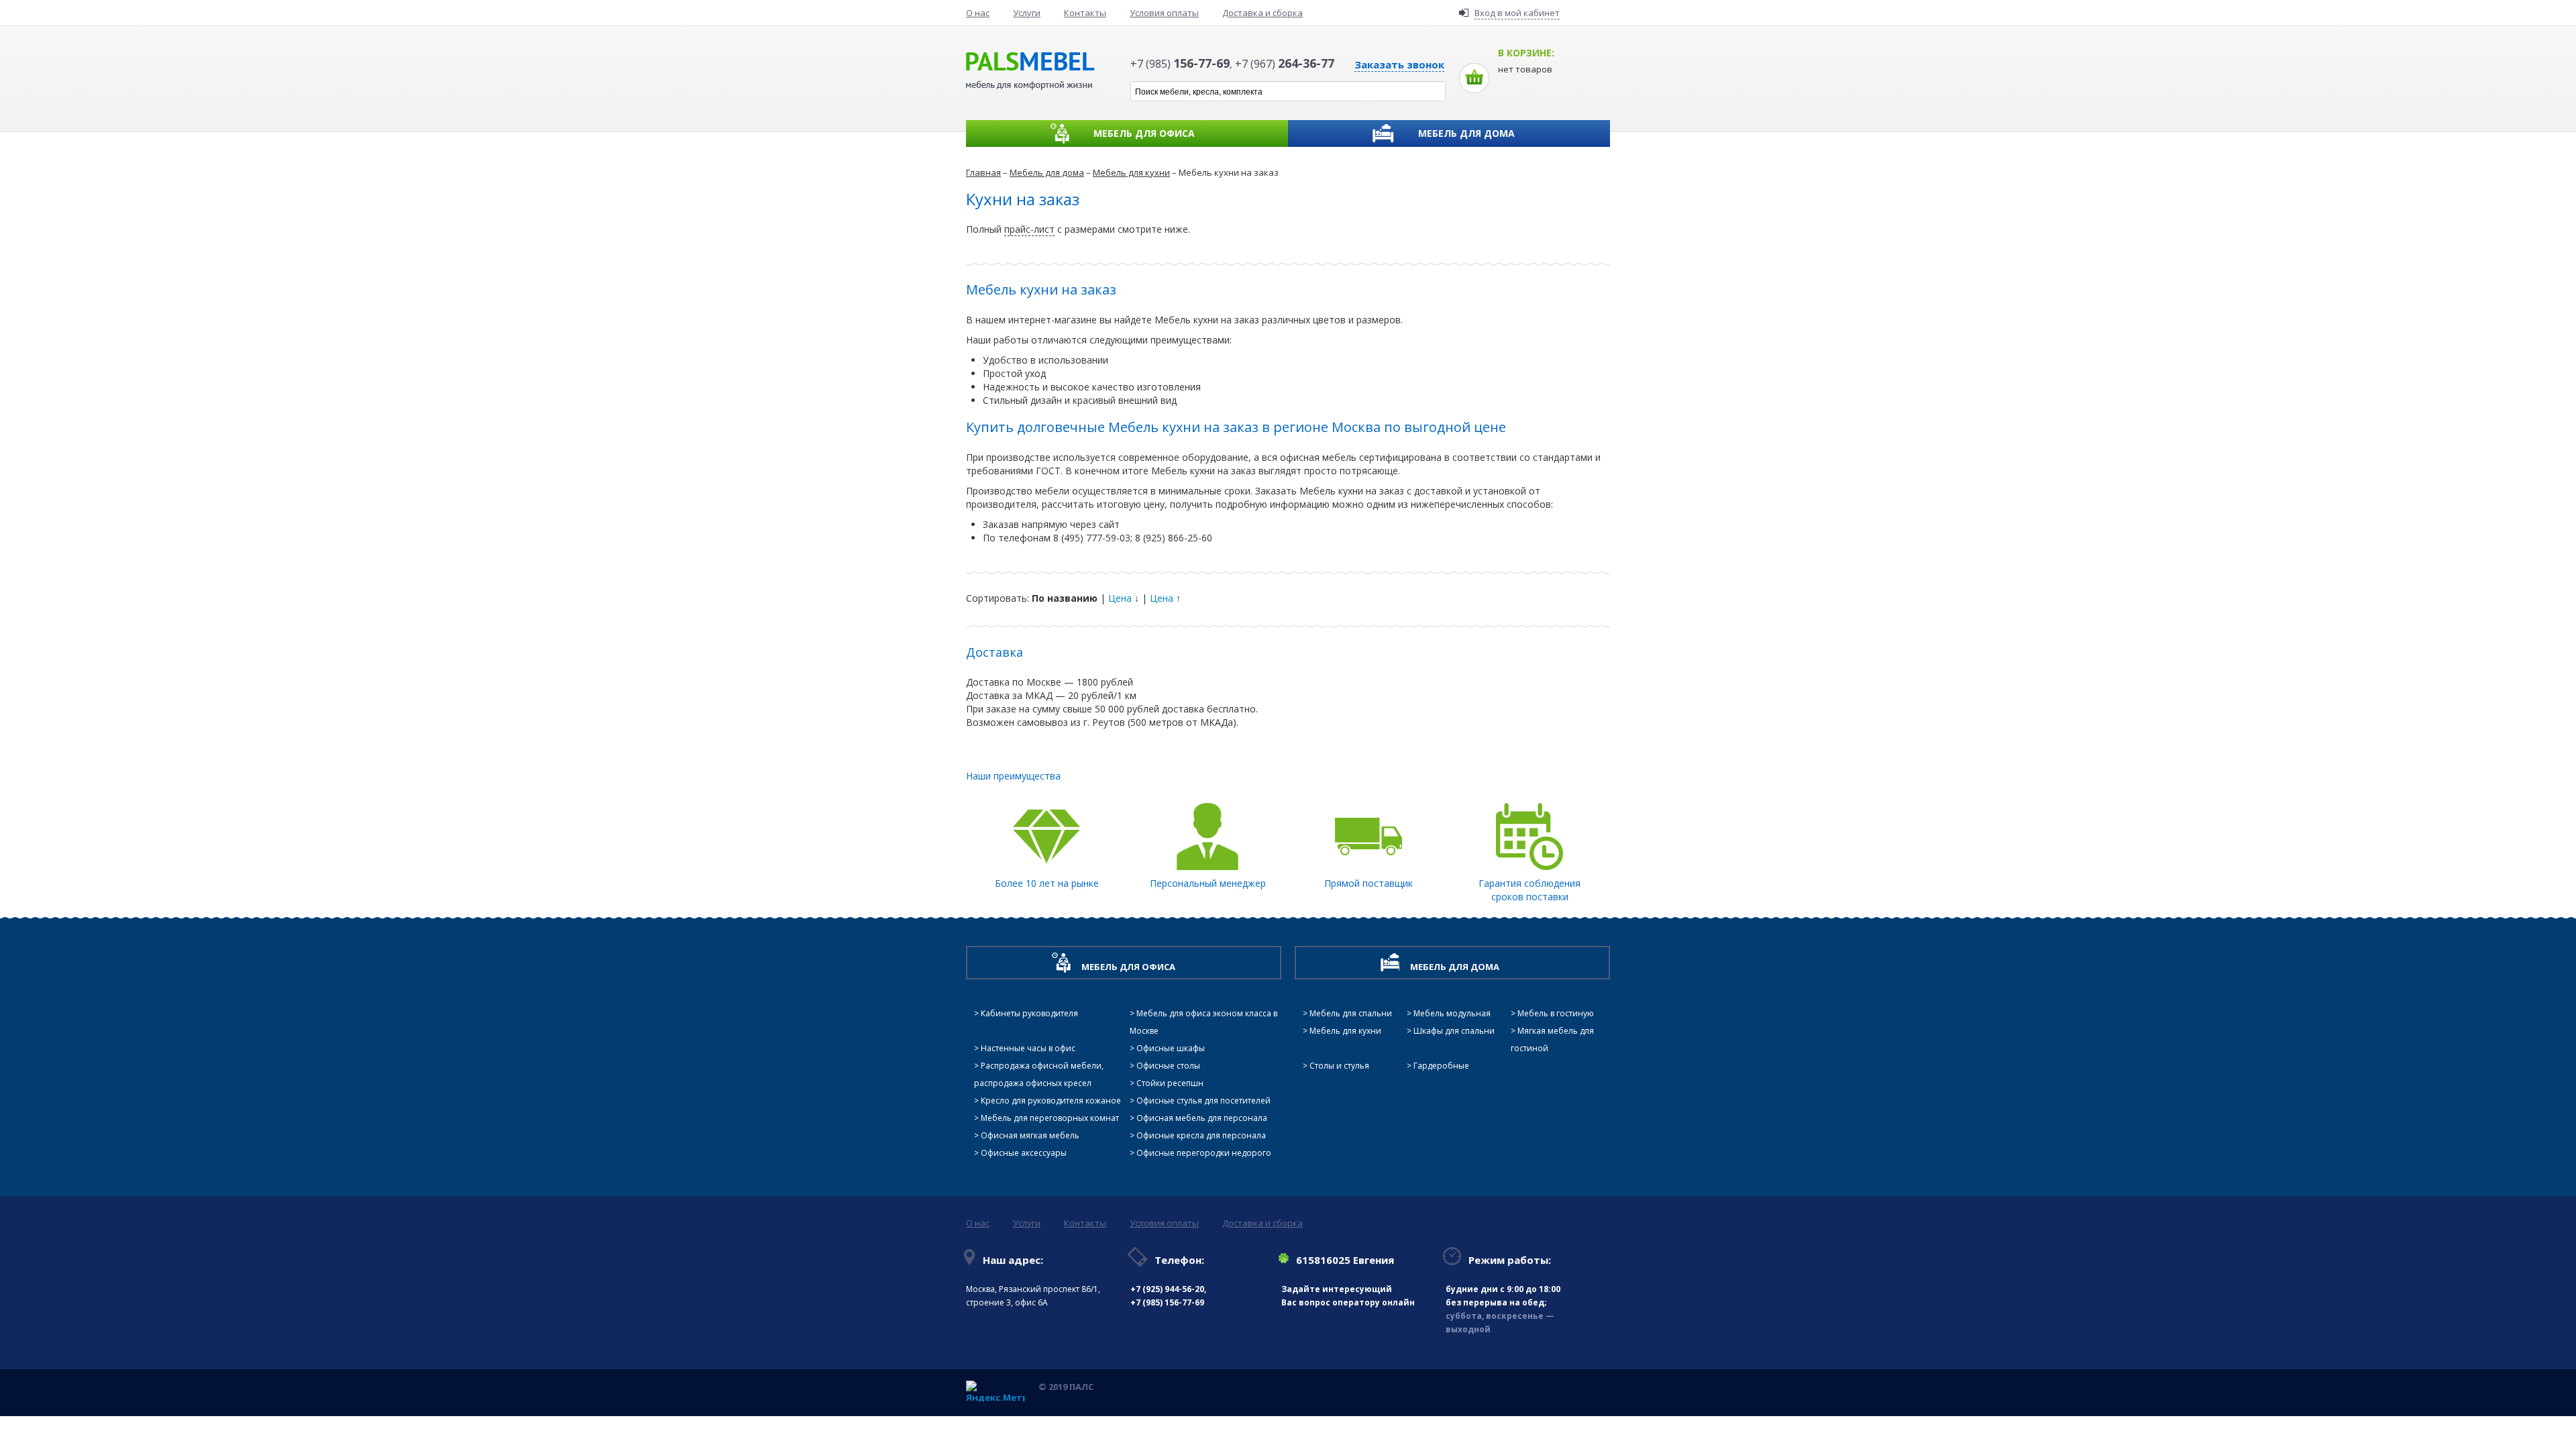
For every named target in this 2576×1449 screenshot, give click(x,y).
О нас (978, 13)
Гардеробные (1441, 1066)
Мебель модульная (1452, 1013)
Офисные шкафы (1171, 1048)
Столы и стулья (1339, 1066)
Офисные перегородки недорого (1204, 1153)
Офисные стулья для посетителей (1203, 1101)
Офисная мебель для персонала (1202, 1118)
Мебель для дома (1466, 133)
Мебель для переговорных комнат (1050, 1118)
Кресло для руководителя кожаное (1051, 1101)
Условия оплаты (1164, 13)
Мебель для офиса (1144, 133)
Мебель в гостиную (1556, 1013)
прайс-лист (1029, 229)
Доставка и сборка (1263, 13)
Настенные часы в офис (1028, 1048)
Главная (983, 172)
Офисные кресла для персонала (1201, 1135)
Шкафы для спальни (1454, 1031)
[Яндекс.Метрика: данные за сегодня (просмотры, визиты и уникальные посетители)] (996, 1391)
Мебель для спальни (1351, 1013)
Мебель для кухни (1131, 172)
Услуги (1027, 13)
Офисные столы (1168, 1066)
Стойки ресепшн (1170, 1083)
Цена (1120, 598)
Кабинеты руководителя (1029, 1013)
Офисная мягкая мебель (1030, 1135)
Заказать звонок (1399, 64)
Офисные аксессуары (1024, 1153)
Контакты (1085, 13)
